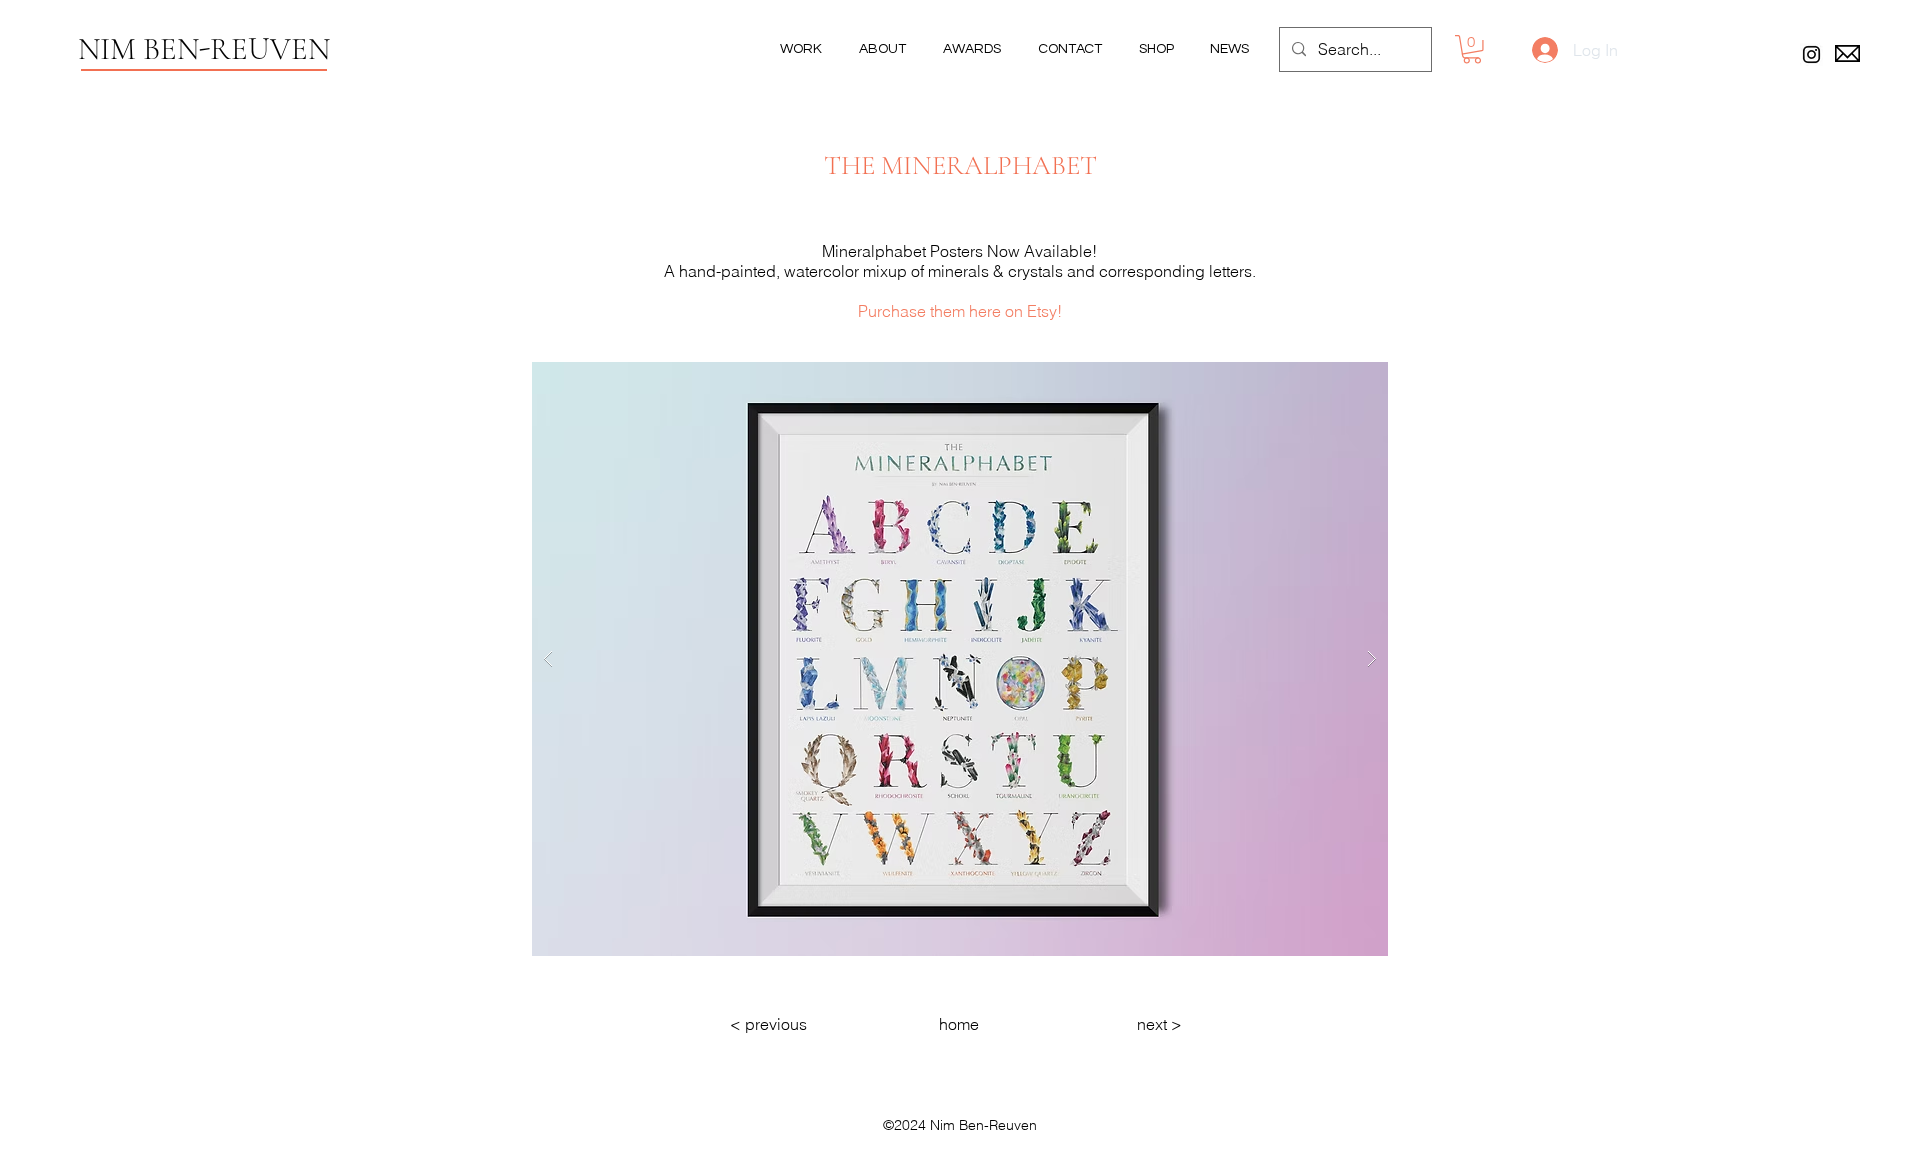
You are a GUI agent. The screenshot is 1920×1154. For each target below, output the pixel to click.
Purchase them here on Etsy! (960, 311)
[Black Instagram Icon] (1811, 54)
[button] (1472, 49)
